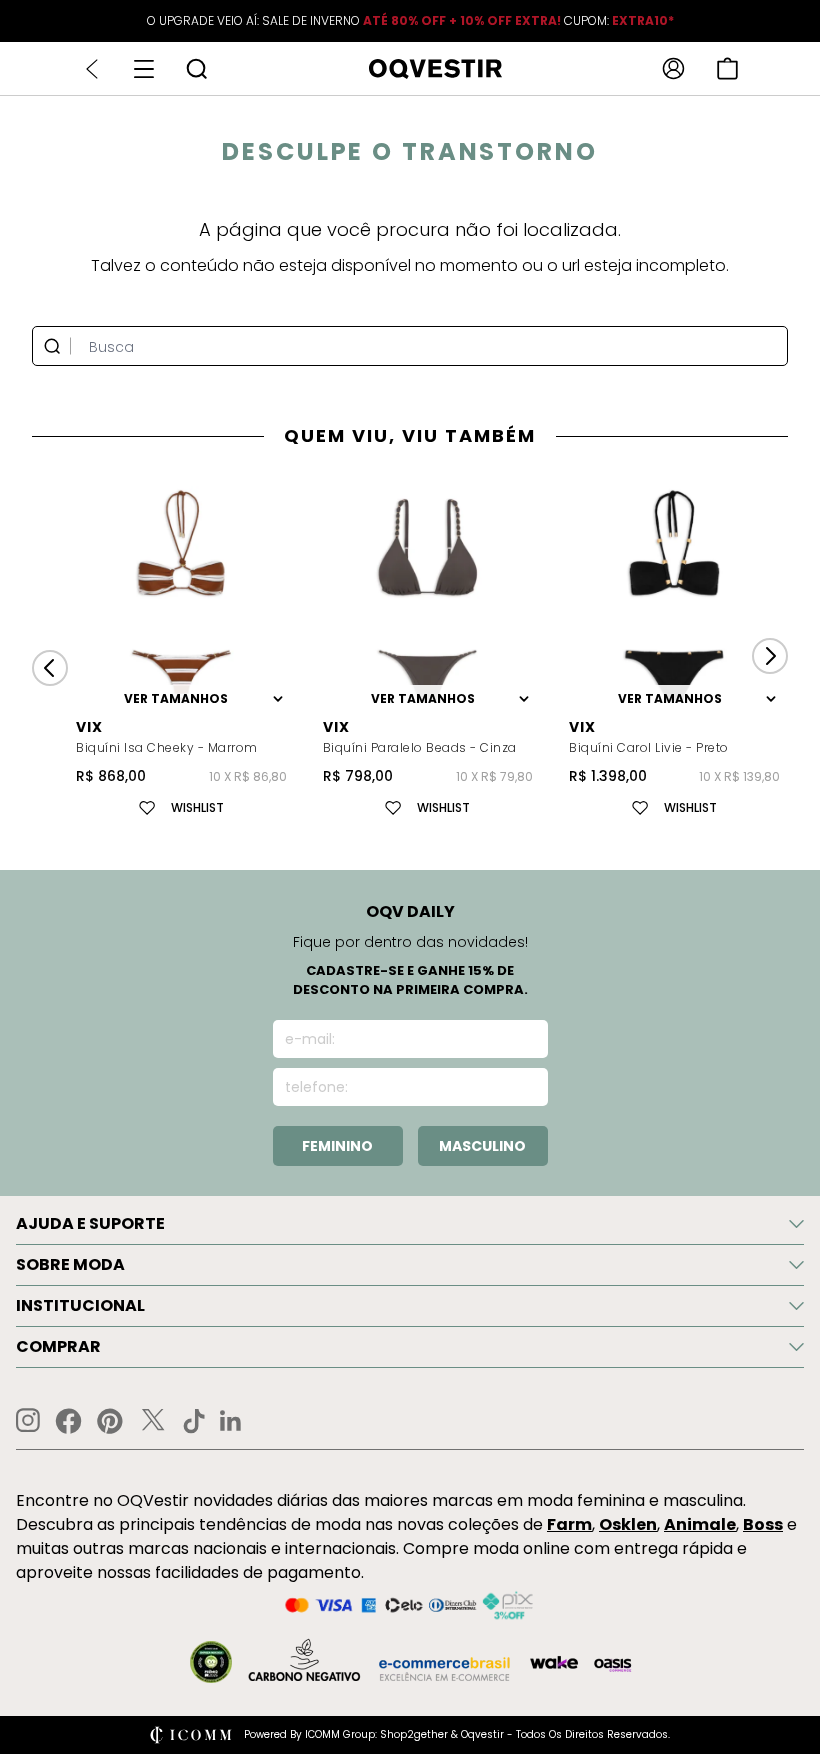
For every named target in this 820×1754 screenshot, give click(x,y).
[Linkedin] (231, 1421)
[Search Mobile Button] (196, 68)
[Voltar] (92, 69)
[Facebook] (68, 1421)
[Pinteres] (110, 1421)
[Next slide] (770, 656)
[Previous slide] (50, 668)
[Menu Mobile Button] (144, 69)
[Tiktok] (194, 1421)
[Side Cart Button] (727, 68)
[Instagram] (28, 1420)
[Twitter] (153, 1421)
